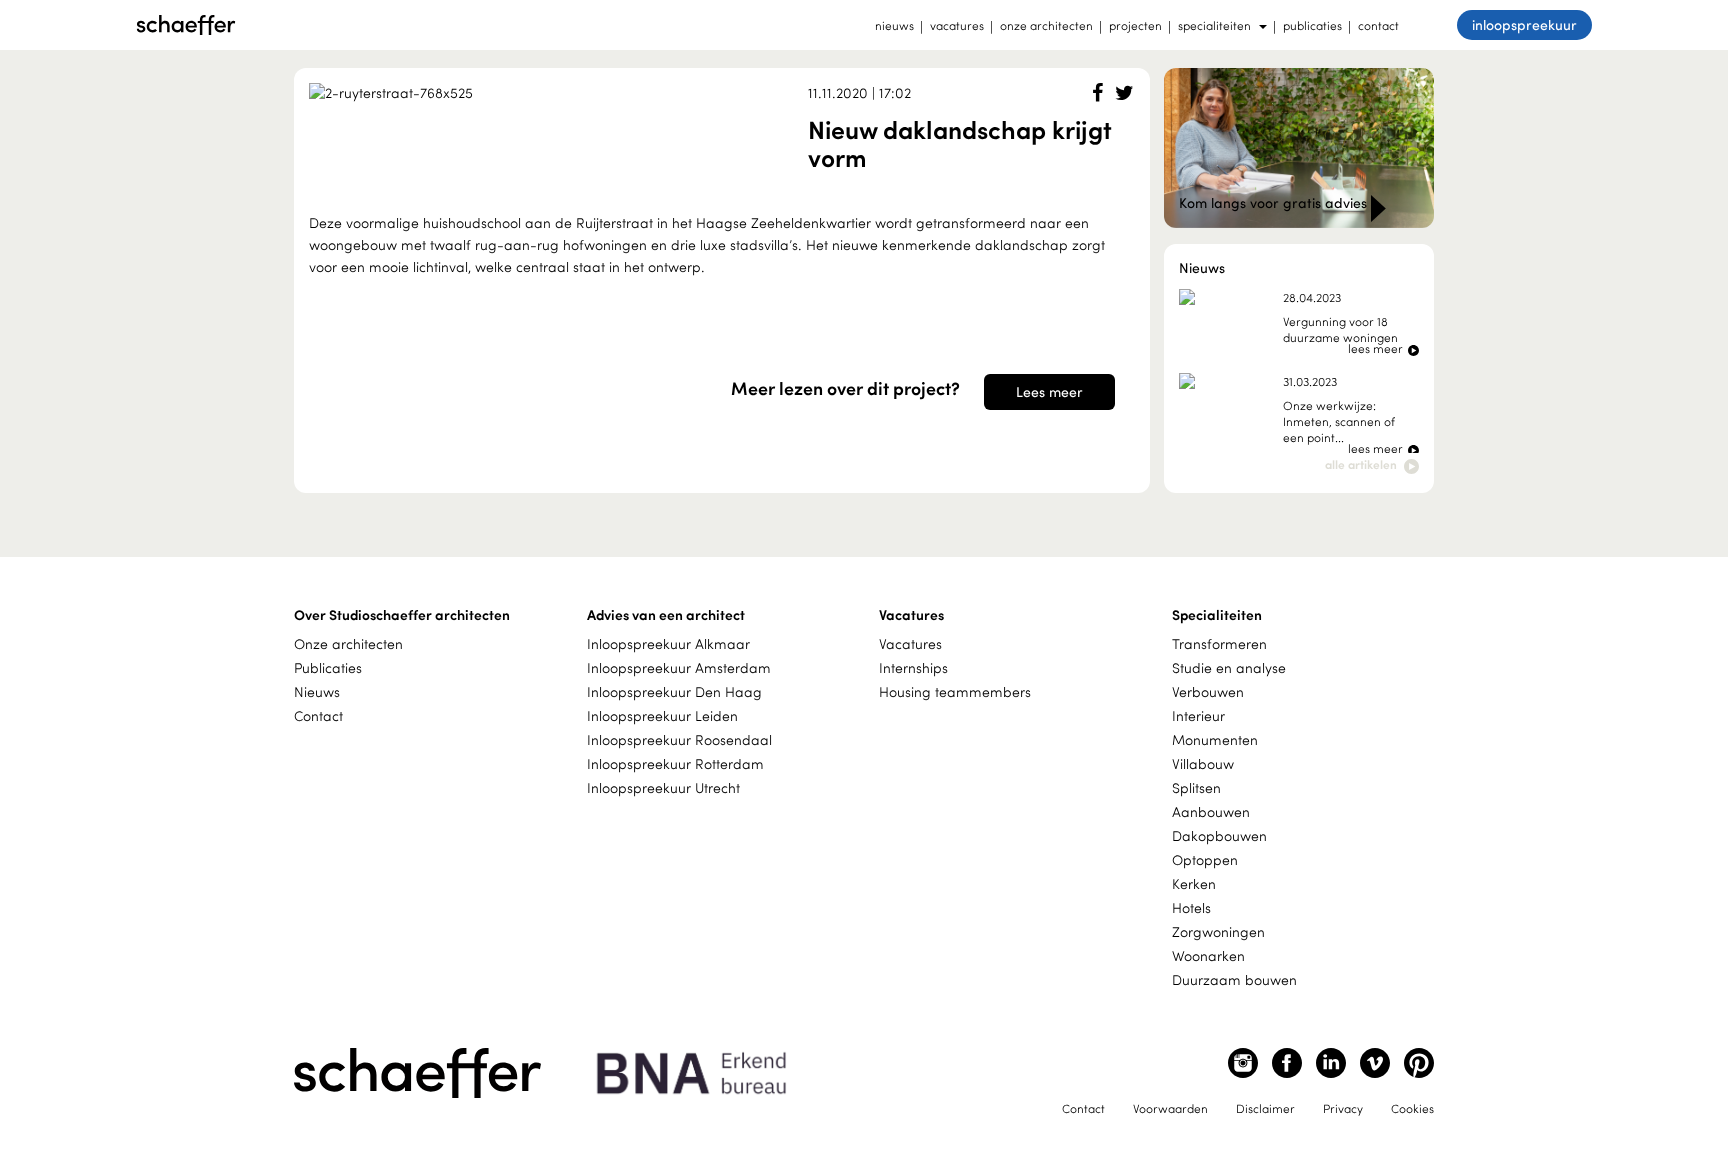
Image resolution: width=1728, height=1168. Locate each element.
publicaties (1312, 25)
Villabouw (1203, 763)
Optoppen (1205, 859)
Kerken (1194, 883)
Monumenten (1215, 739)
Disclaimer (1265, 1108)
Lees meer (1049, 391)
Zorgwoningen (1218, 931)
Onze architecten (348, 643)
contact (1378, 25)
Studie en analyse (1229, 667)
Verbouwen (1208, 691)
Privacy (1343, 1108)
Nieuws (317, 691)
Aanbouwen (1211, 811)
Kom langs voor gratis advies (1275, 202)
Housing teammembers (955, 691)
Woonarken (1208, 955)
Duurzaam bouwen (1234, 979)
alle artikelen (1362, 464)
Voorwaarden (1170, 1108)
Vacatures (910, 643)
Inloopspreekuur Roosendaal (679, 739)
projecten (1135, 25)
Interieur (1198, 715)
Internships (913, 667)
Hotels (1191, 907)
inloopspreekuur (1524, 24)
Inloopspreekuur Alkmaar (668, 643)
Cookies (1412, 1108)
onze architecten (1046, 25)
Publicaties (328, 667)
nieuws (894, 25)
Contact (318, 715)
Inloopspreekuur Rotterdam (675, 763)
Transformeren (1219, 643)
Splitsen (1196, 787)
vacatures (957, 25)
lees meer (1377, 348)
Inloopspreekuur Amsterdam (679, 667)
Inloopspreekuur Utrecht (663, 787)
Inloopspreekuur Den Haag (674, 691)
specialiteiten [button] (1214, 25)
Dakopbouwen (1219, 835)
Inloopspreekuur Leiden (662, 715)
